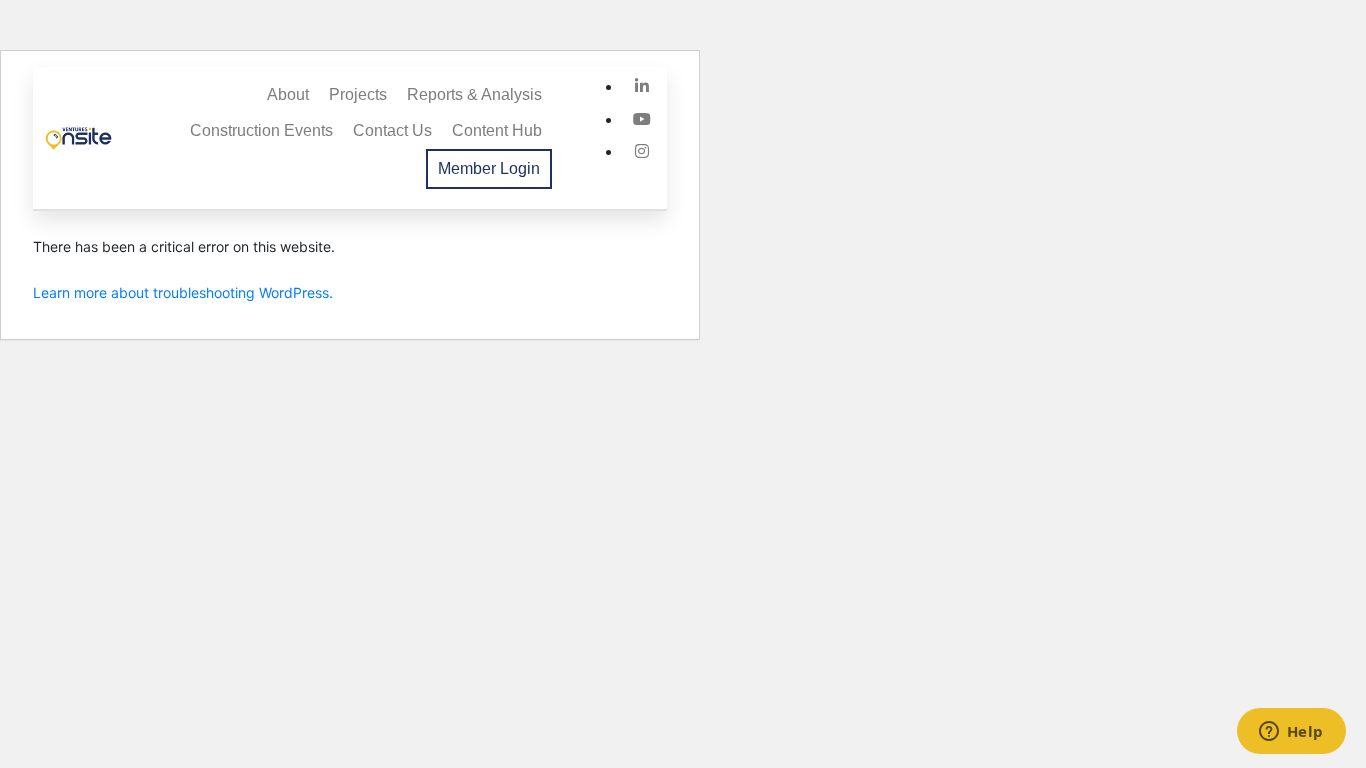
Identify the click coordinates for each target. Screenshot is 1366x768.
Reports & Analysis (474, 94)
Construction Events (261, 130)
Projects (358, 94)
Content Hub (497, 130)
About (288, 94)
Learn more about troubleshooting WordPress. (183, 292)
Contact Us (392, 130)
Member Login (489, 168)
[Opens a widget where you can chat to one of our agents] (1291, 733)
